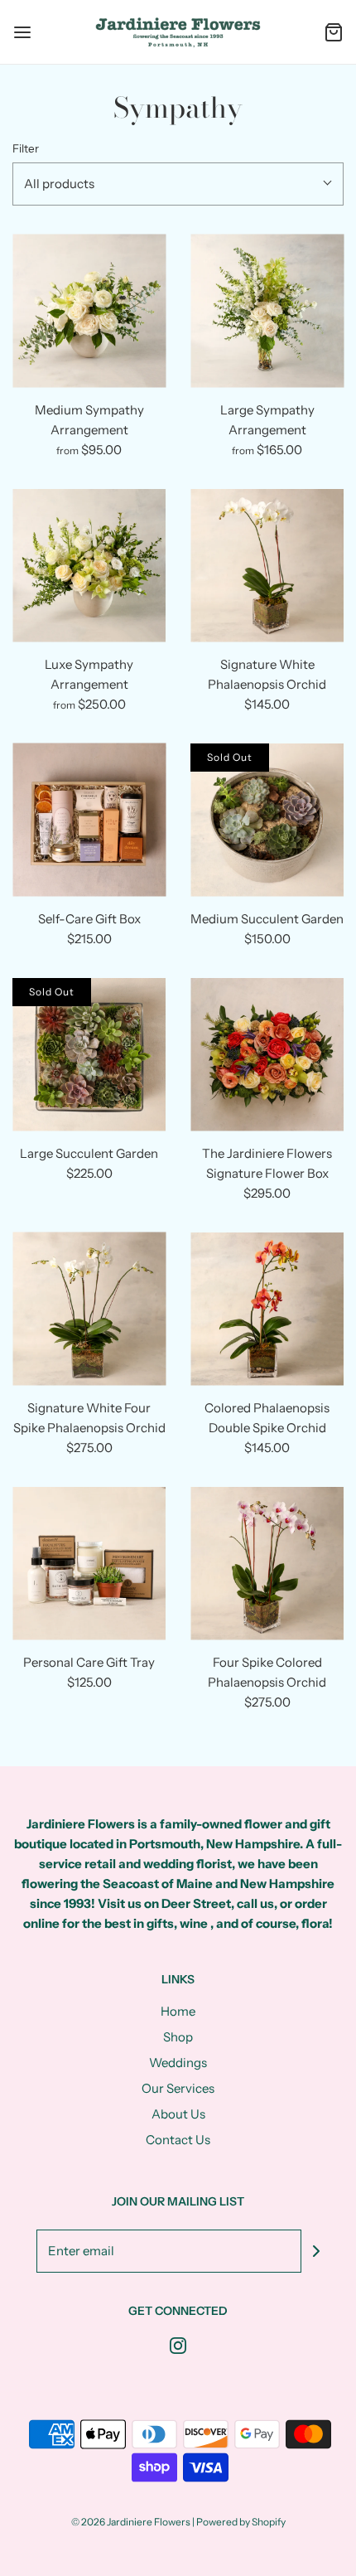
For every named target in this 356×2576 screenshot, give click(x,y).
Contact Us (178, 2140)
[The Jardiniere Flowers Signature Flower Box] (267, 1055)
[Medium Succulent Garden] (267, 820)
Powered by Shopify (241, 2522)
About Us (178, 2114)
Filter (26, 148)
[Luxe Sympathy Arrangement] (89, 566)
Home (178, 2011)
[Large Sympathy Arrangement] (267, 311)
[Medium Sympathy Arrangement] (89, 311)
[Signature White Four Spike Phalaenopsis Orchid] (89, 1309)
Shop (178, 2037)
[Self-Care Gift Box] (89, 820)
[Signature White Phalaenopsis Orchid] (267, 566)
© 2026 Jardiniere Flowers (131, 2522)
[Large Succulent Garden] (89, 1055)
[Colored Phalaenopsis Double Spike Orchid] (267, 1309)
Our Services (178, 2088)
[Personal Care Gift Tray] (89, 1564)
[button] (178, 184)
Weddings (178, 2063)
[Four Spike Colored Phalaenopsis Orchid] (267, 1564)
